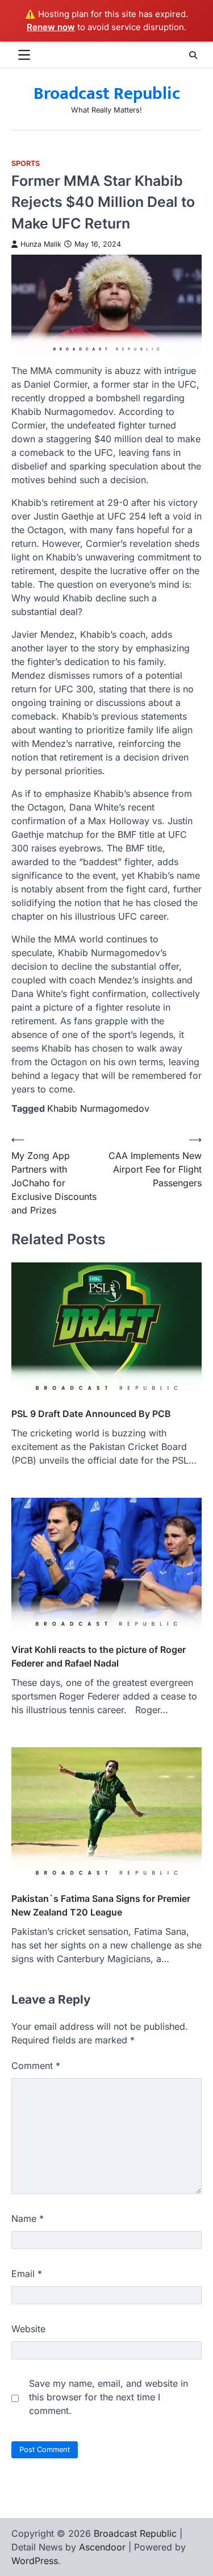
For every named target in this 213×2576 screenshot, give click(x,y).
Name (28, 2218)
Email (27, 2274)
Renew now (51, 27)
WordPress (35, 2561)
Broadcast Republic (107, 94)
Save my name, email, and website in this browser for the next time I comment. (108, 2397)
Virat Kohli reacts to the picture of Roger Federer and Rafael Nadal (99, 1656)
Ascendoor (102, 2547)
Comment (36, 2066)
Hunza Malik (41, 244)
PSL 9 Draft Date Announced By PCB (91, 1414)
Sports (26, 163)
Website (28, 2329)
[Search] (193, 55)
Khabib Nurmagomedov (98, 1108)
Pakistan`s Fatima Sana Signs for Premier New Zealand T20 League (101, 1905)
